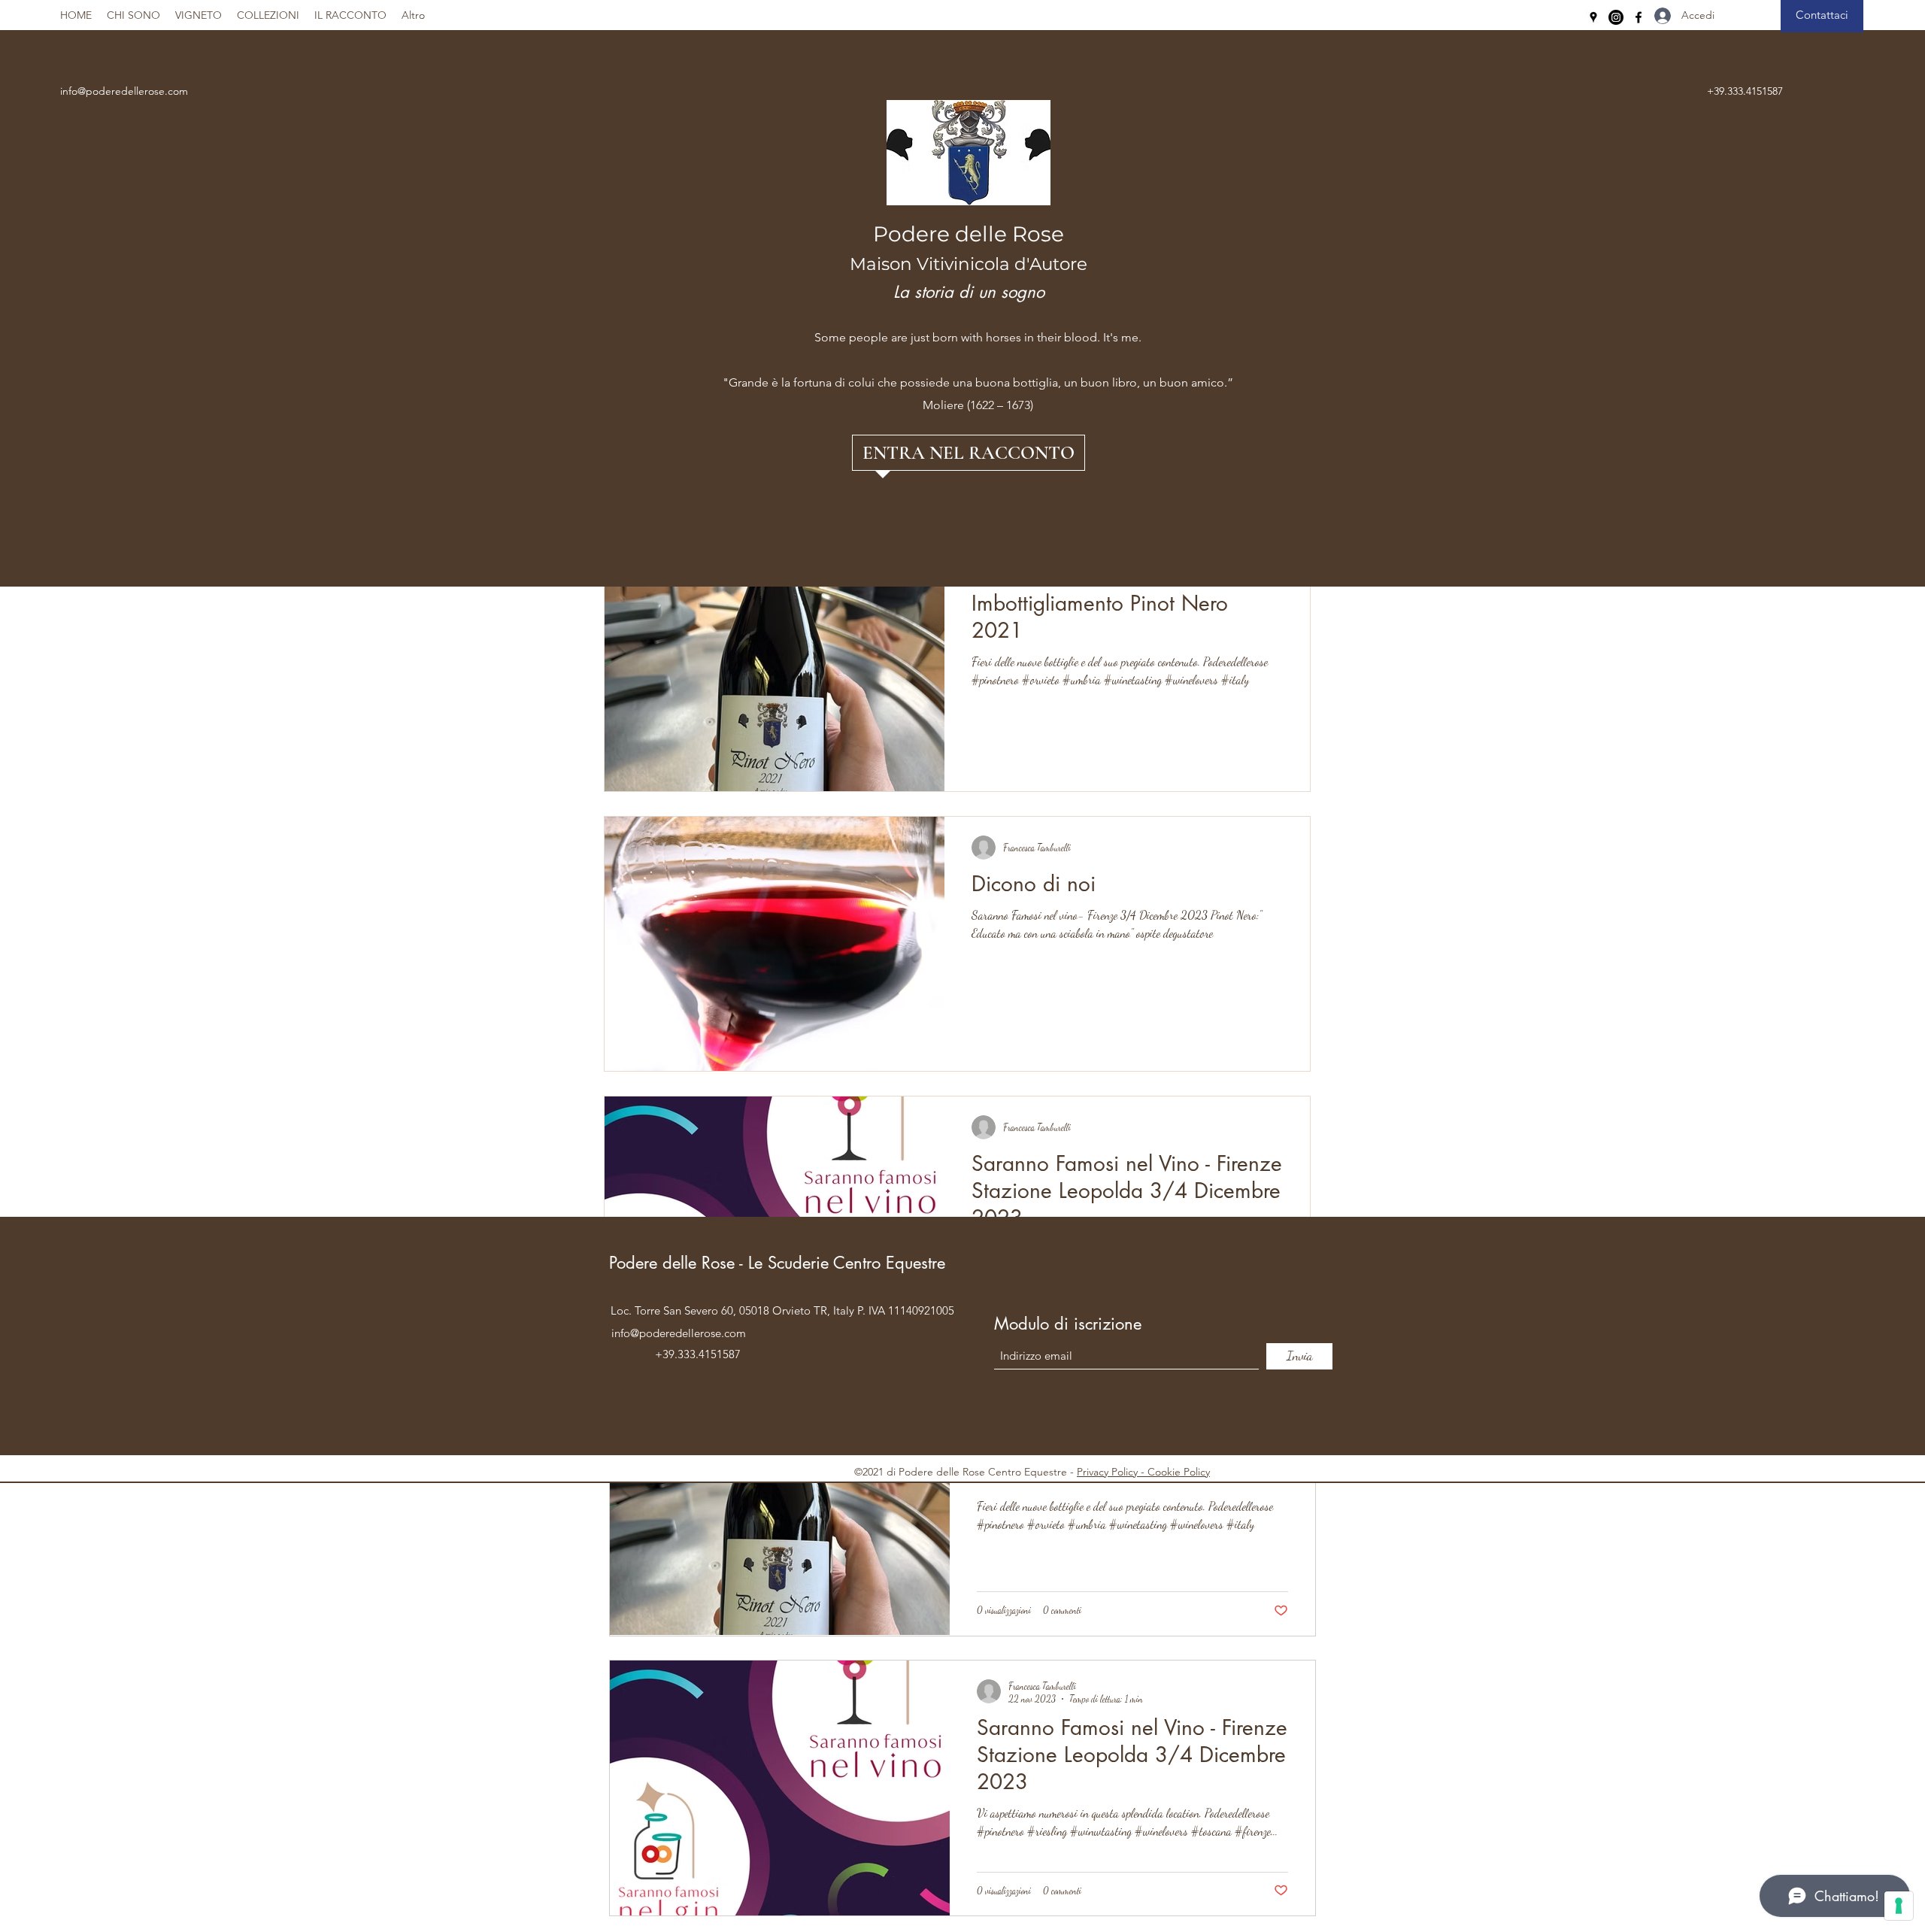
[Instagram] (1616, 17)
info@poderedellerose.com (124, 91)
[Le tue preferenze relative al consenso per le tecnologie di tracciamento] (1899, 1906)
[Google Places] (1593, 17)
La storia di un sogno (969, 292)
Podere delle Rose (969, 234)
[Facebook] (1639, 17)
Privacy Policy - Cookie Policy (1143, 1472)
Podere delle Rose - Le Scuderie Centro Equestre (780, 1263)
